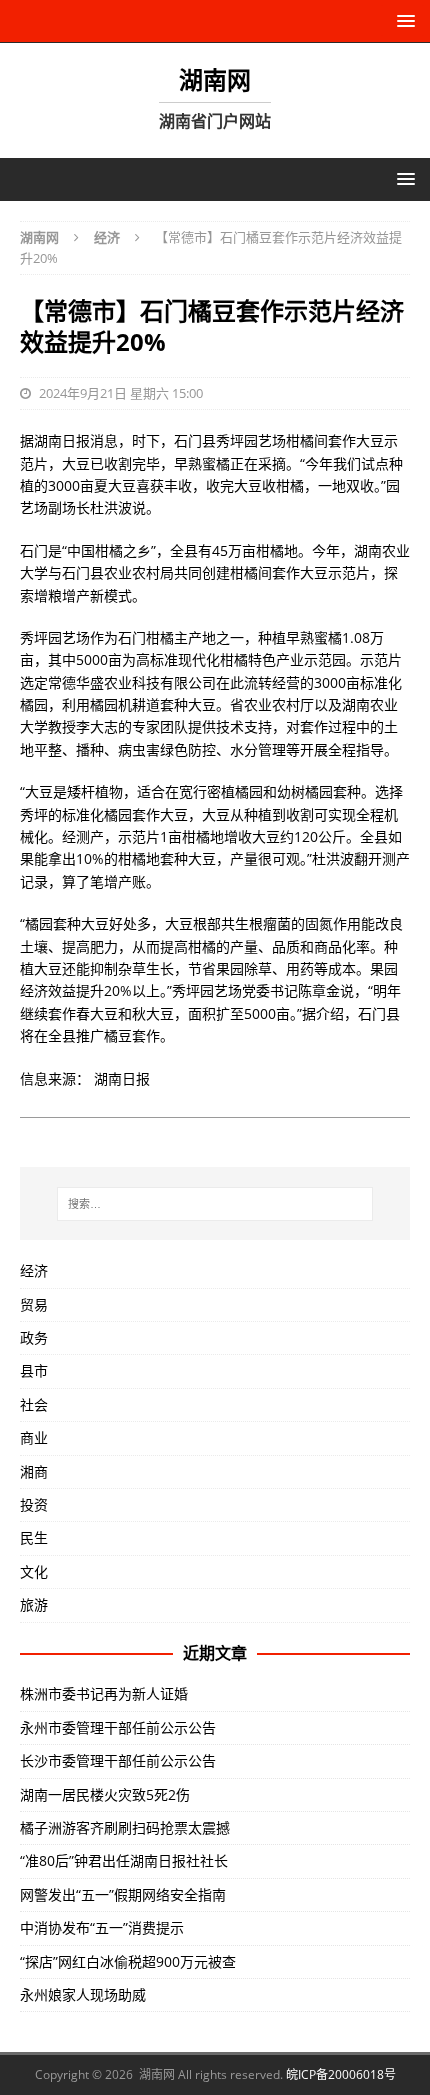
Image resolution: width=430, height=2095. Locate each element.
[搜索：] (215, 1204)
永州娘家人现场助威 (83, 1994)
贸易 (34, 1304)
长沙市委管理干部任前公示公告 (118, 1760)
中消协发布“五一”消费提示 (102, 1927)
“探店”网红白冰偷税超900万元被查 (128, 1961)
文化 (34, 1571)
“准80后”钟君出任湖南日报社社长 (124, 1860)
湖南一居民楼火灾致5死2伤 (105, 1794)
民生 (34, 1537)
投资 (34, 1504)
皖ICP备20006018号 (341, 2074)
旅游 (34, 1604)
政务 (34, 1337)
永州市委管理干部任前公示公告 (118, 1727)
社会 (34, 1404)
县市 (34, 1370)
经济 (34, 1270)
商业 (34, 1437)
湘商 (34, 1471)
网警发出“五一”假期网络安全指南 (123, 1894)
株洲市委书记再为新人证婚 (104, 1693)
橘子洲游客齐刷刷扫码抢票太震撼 (125, 1827)
